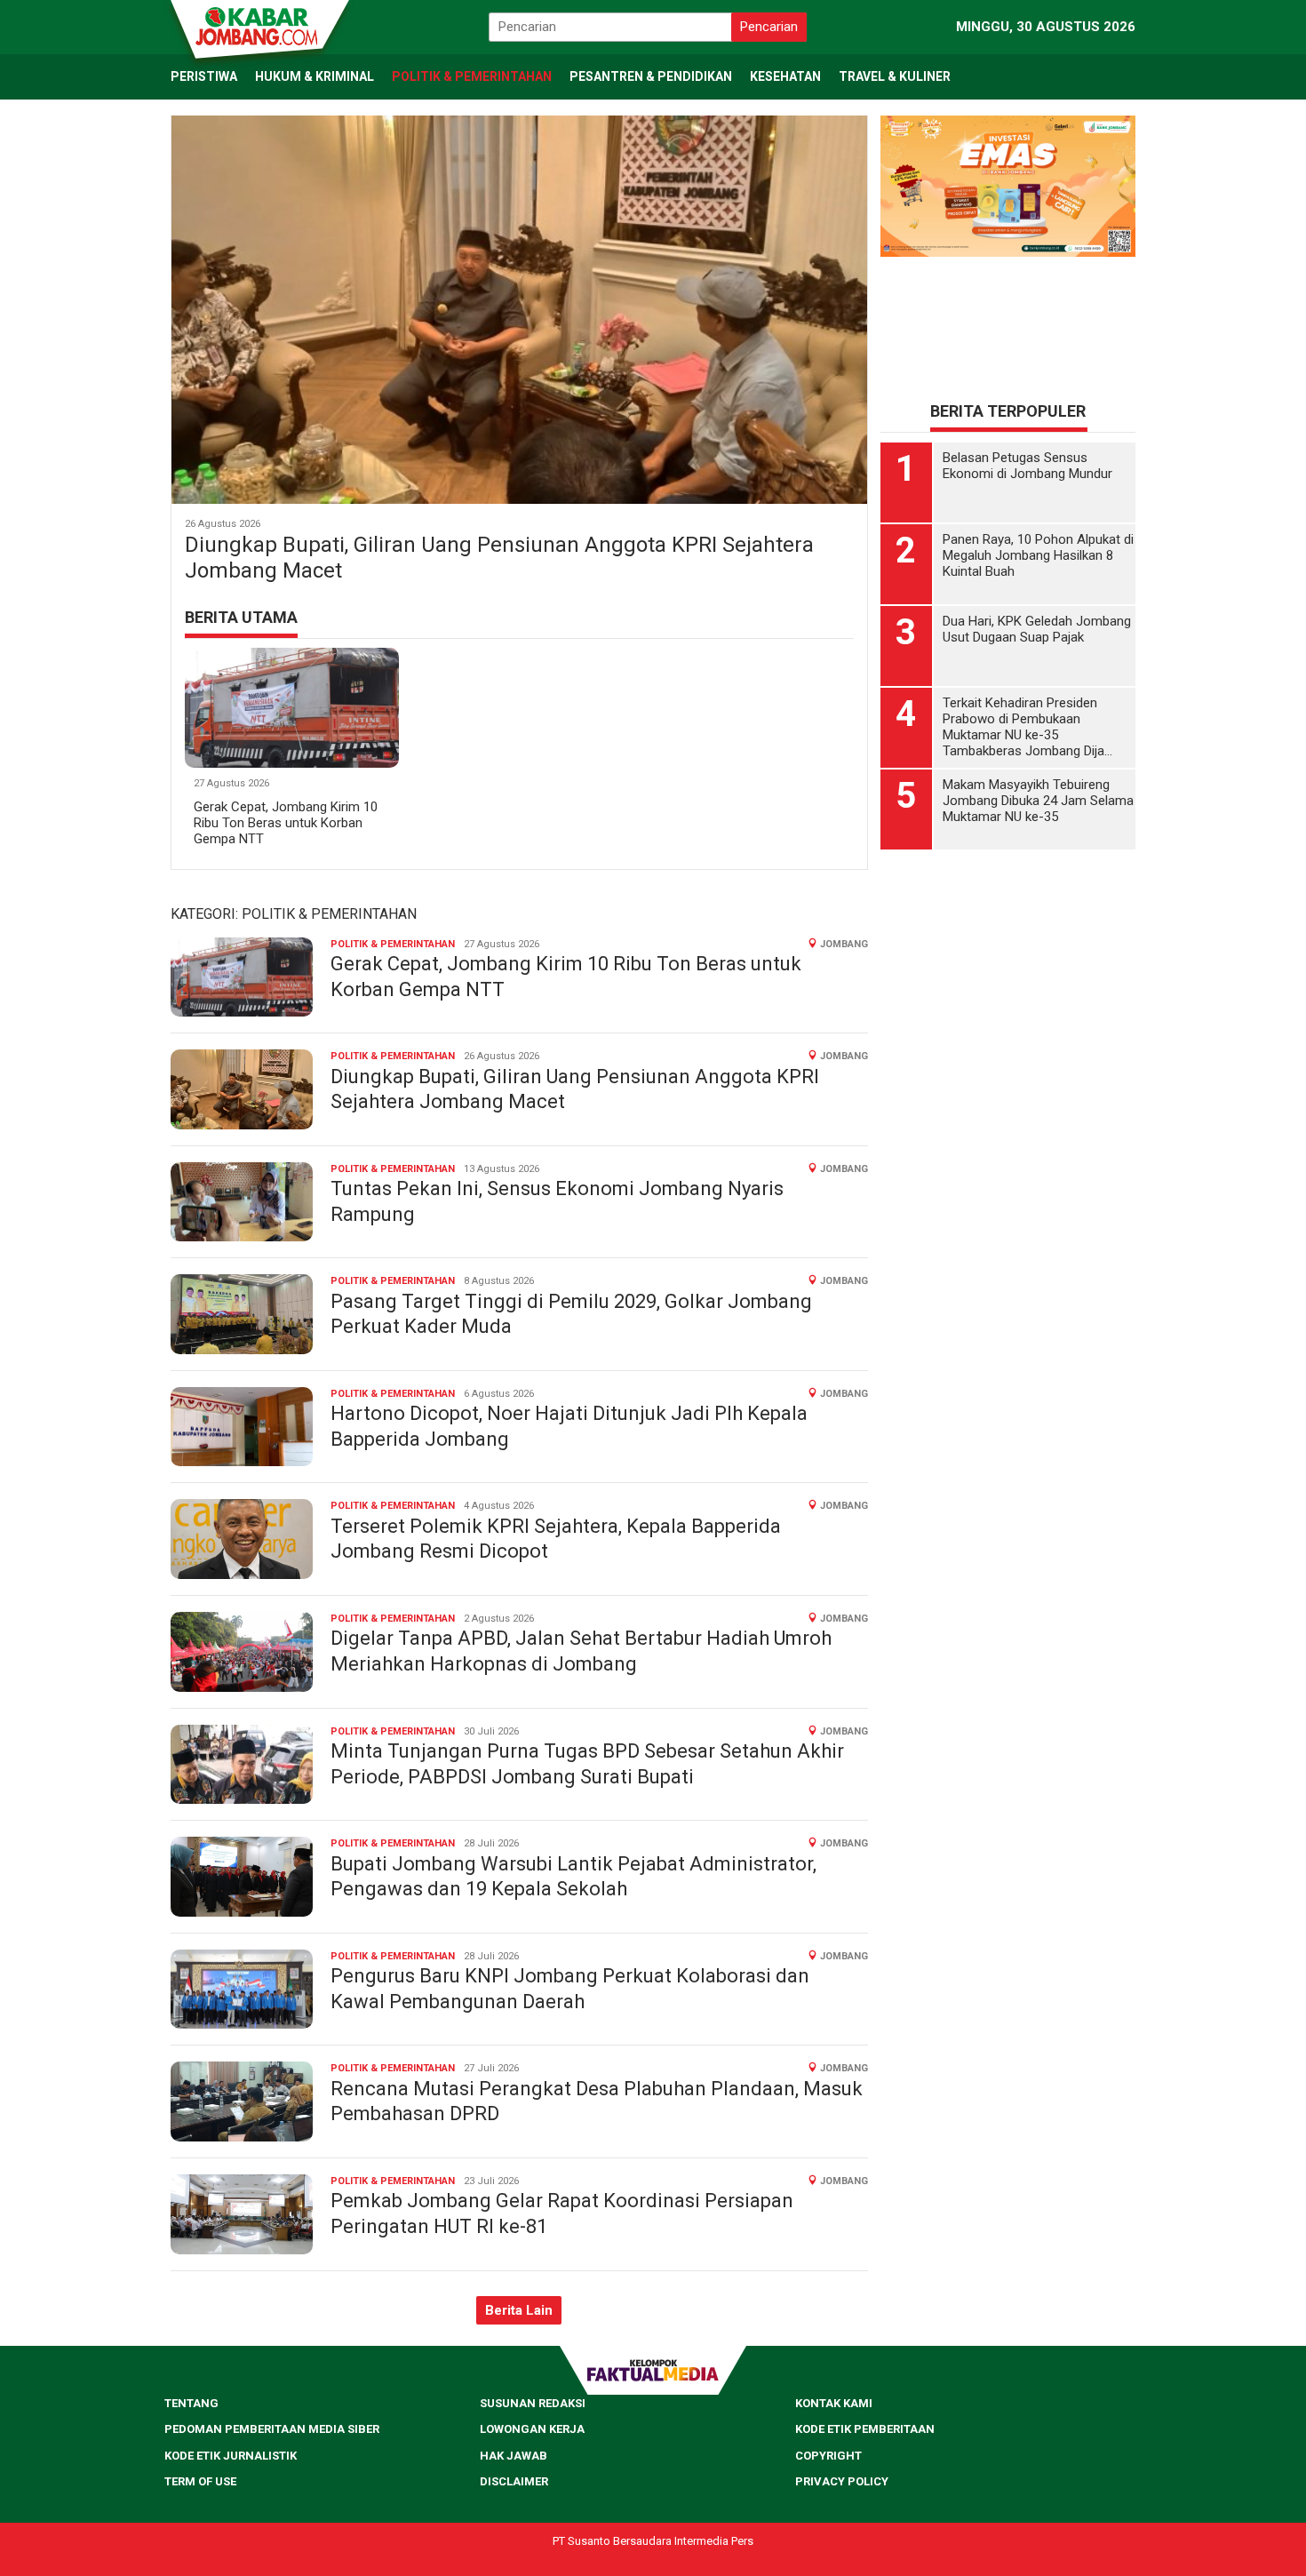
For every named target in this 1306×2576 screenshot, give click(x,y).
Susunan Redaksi (533, 2403)
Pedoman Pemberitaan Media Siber (272, 2429)
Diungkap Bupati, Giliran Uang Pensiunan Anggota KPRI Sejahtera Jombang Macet (499, 558)
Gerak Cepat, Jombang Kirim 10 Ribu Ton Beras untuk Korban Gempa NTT (286, 823)
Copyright (828, 2456)
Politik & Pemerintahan (393, 944)
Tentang (191, 2403)
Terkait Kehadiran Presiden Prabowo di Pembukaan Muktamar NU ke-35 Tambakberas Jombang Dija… (1027, 763)
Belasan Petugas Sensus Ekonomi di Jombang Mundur (1027, 502)
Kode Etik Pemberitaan (865, 2429)
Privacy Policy (842, 2481)
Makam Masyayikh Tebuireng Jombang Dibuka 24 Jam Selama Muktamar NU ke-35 (1038, 837)
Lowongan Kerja (532, 2429)
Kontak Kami (834, 2403)
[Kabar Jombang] (259, 25)
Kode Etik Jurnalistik (231, 2456)
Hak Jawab (514, 2456)
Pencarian (769, 27)
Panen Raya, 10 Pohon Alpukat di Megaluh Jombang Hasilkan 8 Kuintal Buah (1038, 592)
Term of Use (200, 2481)
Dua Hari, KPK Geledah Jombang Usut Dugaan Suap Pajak (1037, 666)
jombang (844, 944)
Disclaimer (514, 2481)
